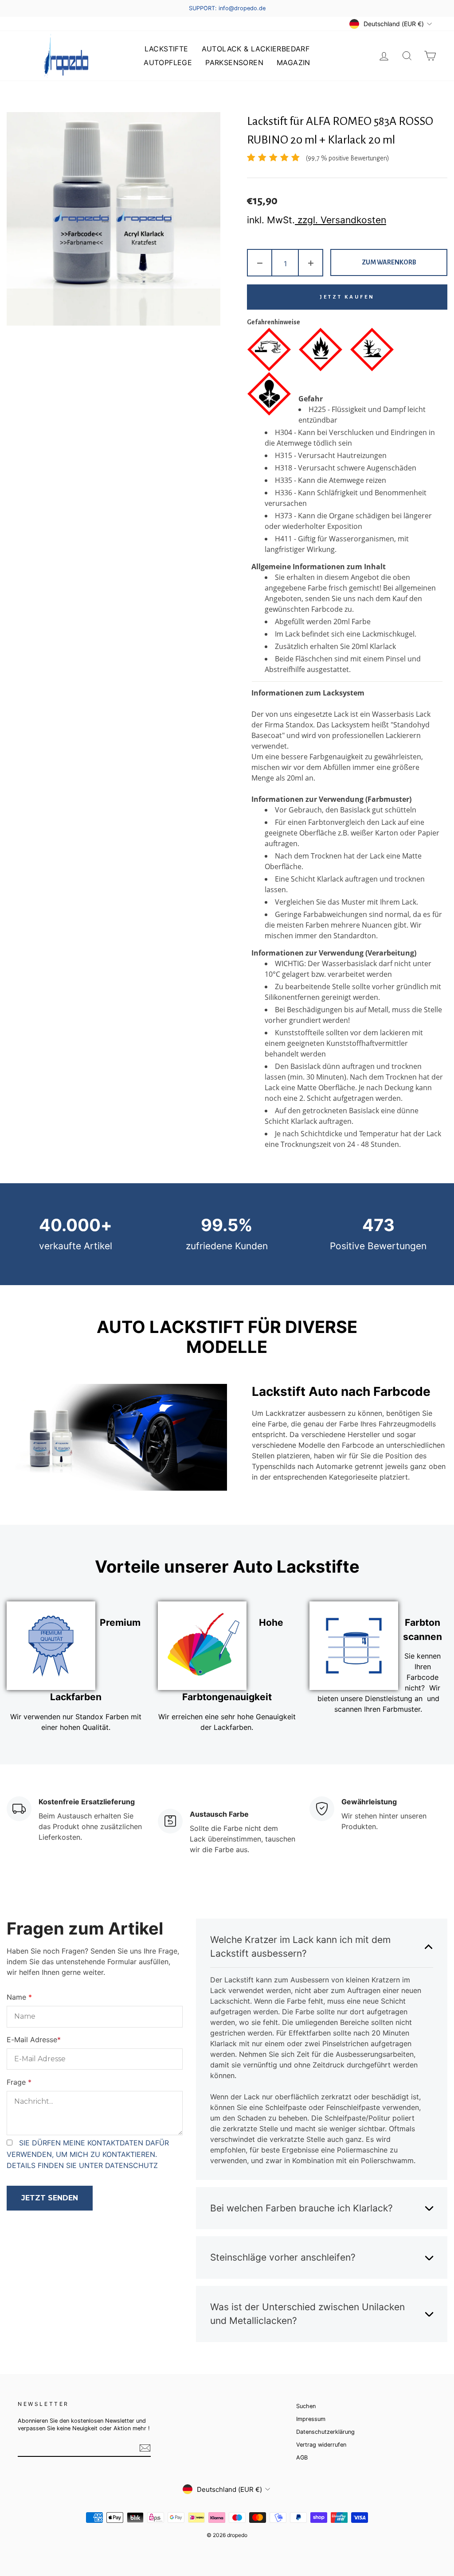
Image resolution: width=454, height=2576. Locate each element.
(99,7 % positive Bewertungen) (348, 158)
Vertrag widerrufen (321, 2445)
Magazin (294, 62)
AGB (302, 2457)
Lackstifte (166, 49)
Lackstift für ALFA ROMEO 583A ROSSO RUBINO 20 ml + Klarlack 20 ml (340, 131)
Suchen (306, 2406)
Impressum (311, 2419)
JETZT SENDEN (50, 2198)
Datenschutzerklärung (325, 2432)
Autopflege (168, 62)
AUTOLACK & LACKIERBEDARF (256, 49)
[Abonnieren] (145, 2448)
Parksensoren (234, 62)
